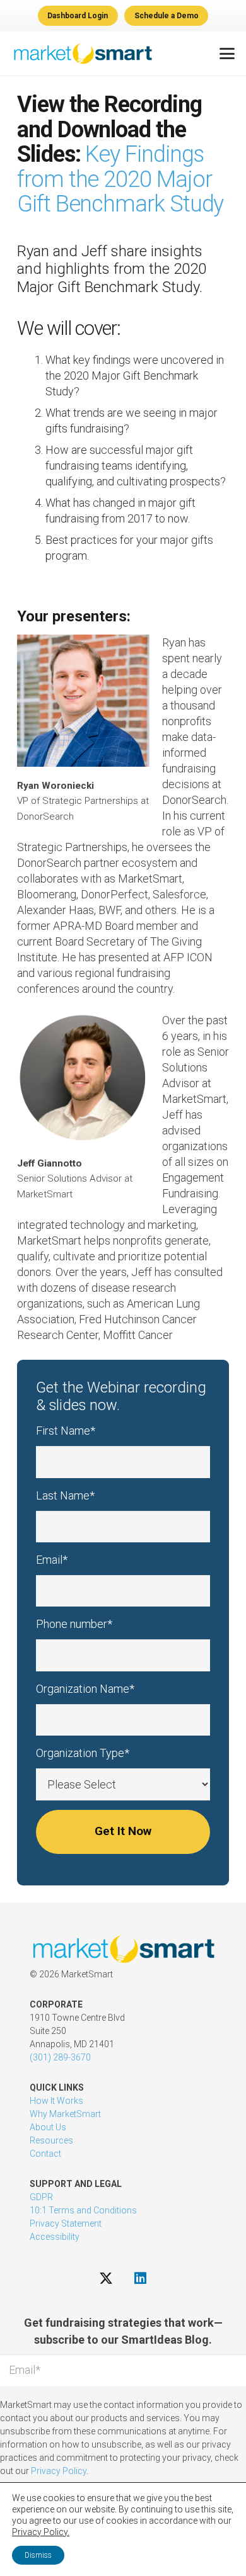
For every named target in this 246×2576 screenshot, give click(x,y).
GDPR (41, 2197)
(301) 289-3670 (60, 2057)
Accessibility (55, 2237)
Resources (51, 2140)
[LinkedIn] (140, 2278)
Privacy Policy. (41, 2532)
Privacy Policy (59, 2471)
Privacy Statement (66, 2223)
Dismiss (38, 2555)
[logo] (83, 54)
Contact (45, 2154)
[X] (106, 2278)
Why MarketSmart (65, 2114)
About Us (48, 2127)
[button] (227, 54)
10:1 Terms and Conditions (83, 2210)
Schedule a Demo (167, 16)
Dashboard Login (78, 16)
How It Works (56, 2101)
